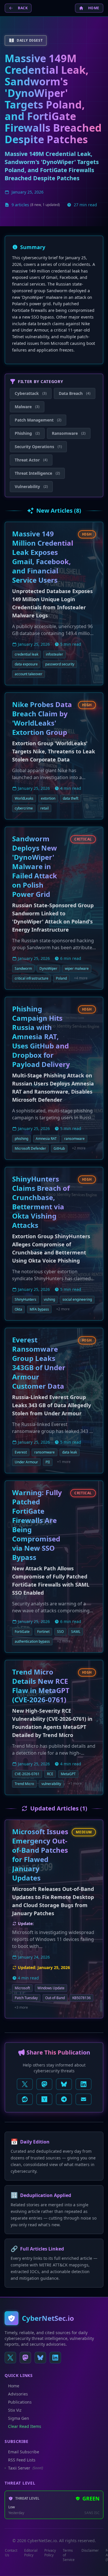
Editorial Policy (31, 2553)
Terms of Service (69, 2555)
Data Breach (75, 393)
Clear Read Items (25, 2426)
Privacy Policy (50, 2553)
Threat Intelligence (37, 473)
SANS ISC (92, 2513)
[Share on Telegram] (64, 2099)
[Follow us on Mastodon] (25, 2358)
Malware (27, 407)
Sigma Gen (19, 2418)
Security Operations (38, 447)
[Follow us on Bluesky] (40, 2358)
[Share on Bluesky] (64, 2084)
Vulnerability (31, 486)
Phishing (27, 433)
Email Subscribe (24, 2452)
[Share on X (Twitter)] (25, 2084)
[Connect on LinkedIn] (55, 2358)
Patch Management (38, 420)
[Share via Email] (84, 2099)
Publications (20, 2402)
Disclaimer (90, 2551)
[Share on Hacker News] (44, 2099)
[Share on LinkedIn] (84, 2084)
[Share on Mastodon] (44, 2084)
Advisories (18, 2394)
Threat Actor (31, 460)
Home (14, 2386)
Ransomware (69, 433)
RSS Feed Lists (22, 2460)
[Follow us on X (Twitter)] (10, 2358)
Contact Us (11, 2553)
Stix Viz (15, 2410)
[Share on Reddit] (25, 2099)
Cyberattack (31, 393)
